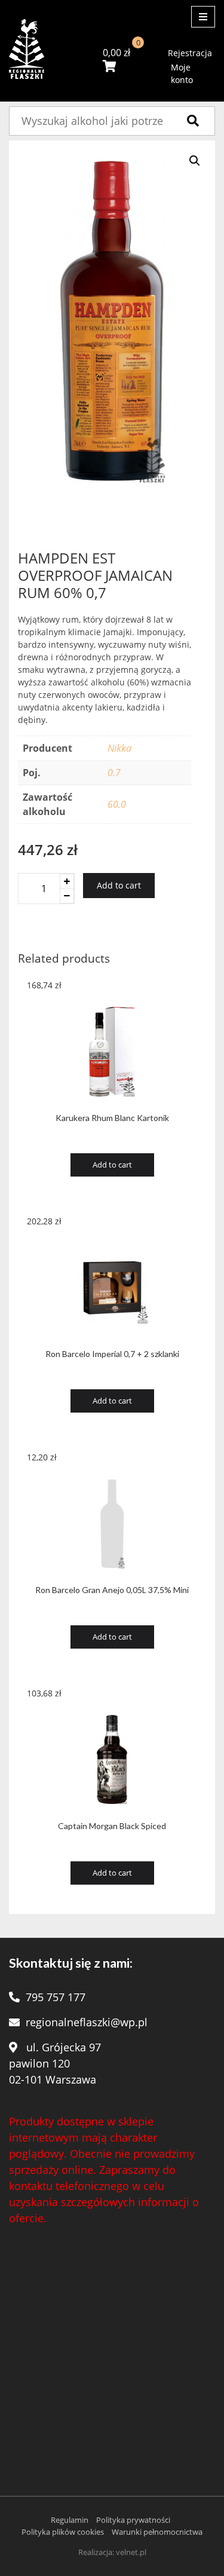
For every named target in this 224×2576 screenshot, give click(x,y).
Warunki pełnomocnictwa (157, 2532)
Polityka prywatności (133, 2520)
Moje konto (182, 73)
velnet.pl (131, 2552)
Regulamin (70, 2520)
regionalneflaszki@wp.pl (87, 2022)
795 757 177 (56, 1997)
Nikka (119, 748)
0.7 (114, 773)
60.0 (117, 804)
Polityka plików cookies (63, 2532)
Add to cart (119, 885)
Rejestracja (190, 53)
